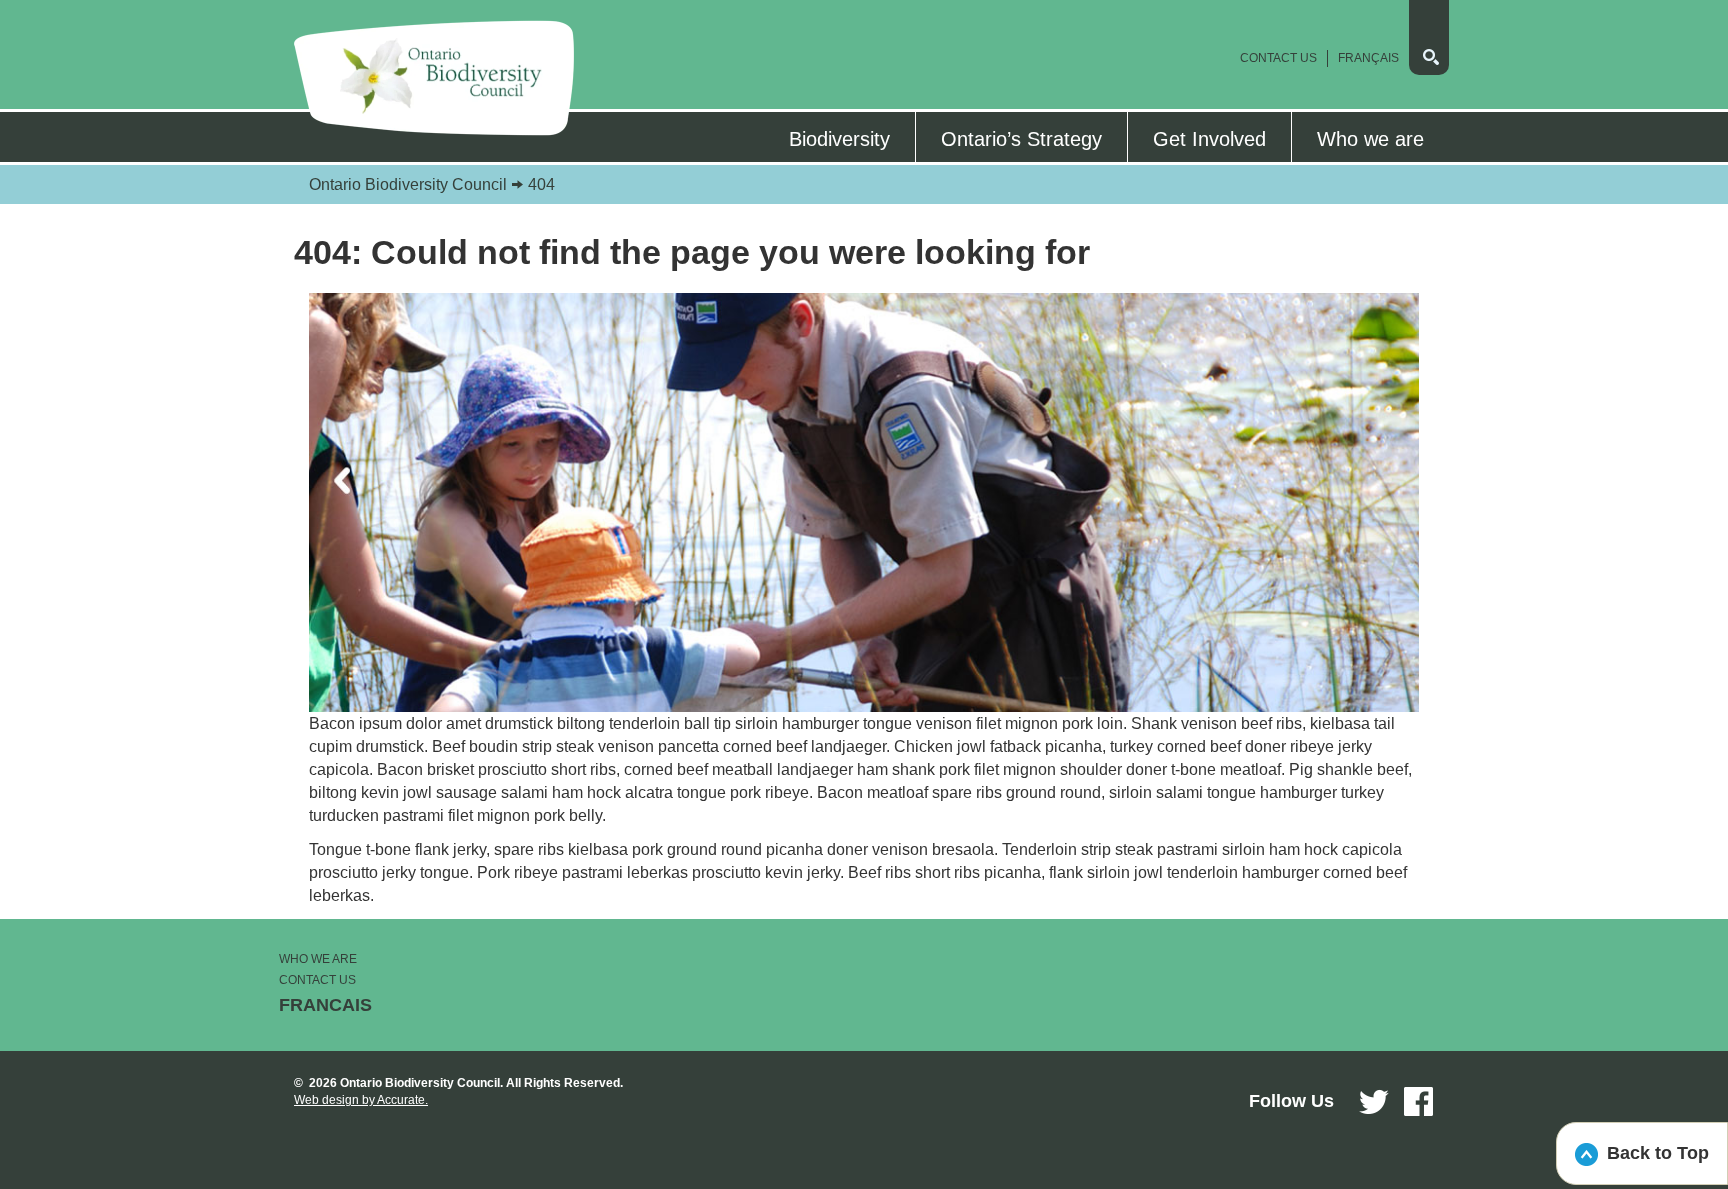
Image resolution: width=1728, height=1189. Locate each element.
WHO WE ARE (318, 959)
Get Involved (1209, 139)
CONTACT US (317, 980)
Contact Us (1278, 58)
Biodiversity (839, 139)
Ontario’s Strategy (1021, 139)
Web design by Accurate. (361, 1100)
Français (1368, 58)
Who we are (1370, 139)
